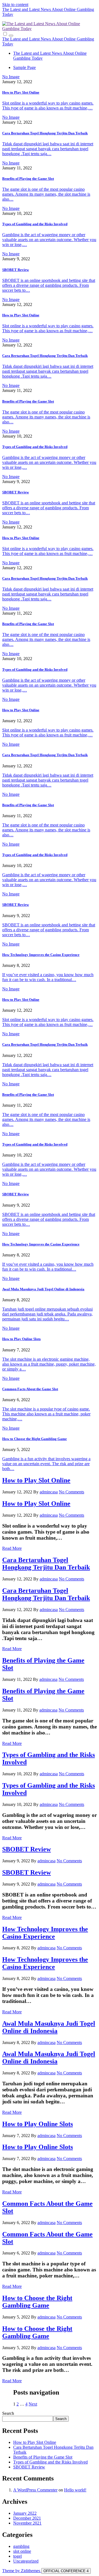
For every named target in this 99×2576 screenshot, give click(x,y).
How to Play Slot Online (21, 92)
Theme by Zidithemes (22, 2571)
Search (8, 2413)
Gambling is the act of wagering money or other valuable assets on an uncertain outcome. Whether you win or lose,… (49, 240)
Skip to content (15, 5)
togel (17, 2556)
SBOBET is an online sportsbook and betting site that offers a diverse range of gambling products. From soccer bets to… (49, 285)
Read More (12, 1548)
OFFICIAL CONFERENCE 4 (66, 2571)
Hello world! (75, 2490)
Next (33, 2404)
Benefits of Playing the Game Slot (28, 179)
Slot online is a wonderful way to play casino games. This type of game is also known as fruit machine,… (48, 105)
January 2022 (25, 2513)
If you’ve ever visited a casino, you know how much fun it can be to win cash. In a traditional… (48, 977)
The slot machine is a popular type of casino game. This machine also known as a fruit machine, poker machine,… (46, 1414)
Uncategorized (26, 2561)
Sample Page (24, 67)
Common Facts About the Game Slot (30, 1389)
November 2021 (27, 2523)
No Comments (71, 1492)
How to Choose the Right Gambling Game (35, 1439)
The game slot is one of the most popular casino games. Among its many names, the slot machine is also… (46, 194)
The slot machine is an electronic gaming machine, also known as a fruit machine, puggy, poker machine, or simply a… (49, 1364)
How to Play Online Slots (21, 1339)
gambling (21, 2546)
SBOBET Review (16, 270)
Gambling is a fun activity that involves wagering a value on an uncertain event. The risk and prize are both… (46, 1464)
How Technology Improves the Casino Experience (41, 955)
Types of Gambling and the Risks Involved (35, 224)
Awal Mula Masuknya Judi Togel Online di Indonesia (43, 1289)
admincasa (49, 1492)
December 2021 (27, 2518)
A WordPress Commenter (35, 2490)
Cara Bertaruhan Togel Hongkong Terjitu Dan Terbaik (45, 133)
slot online (22, 2551)
